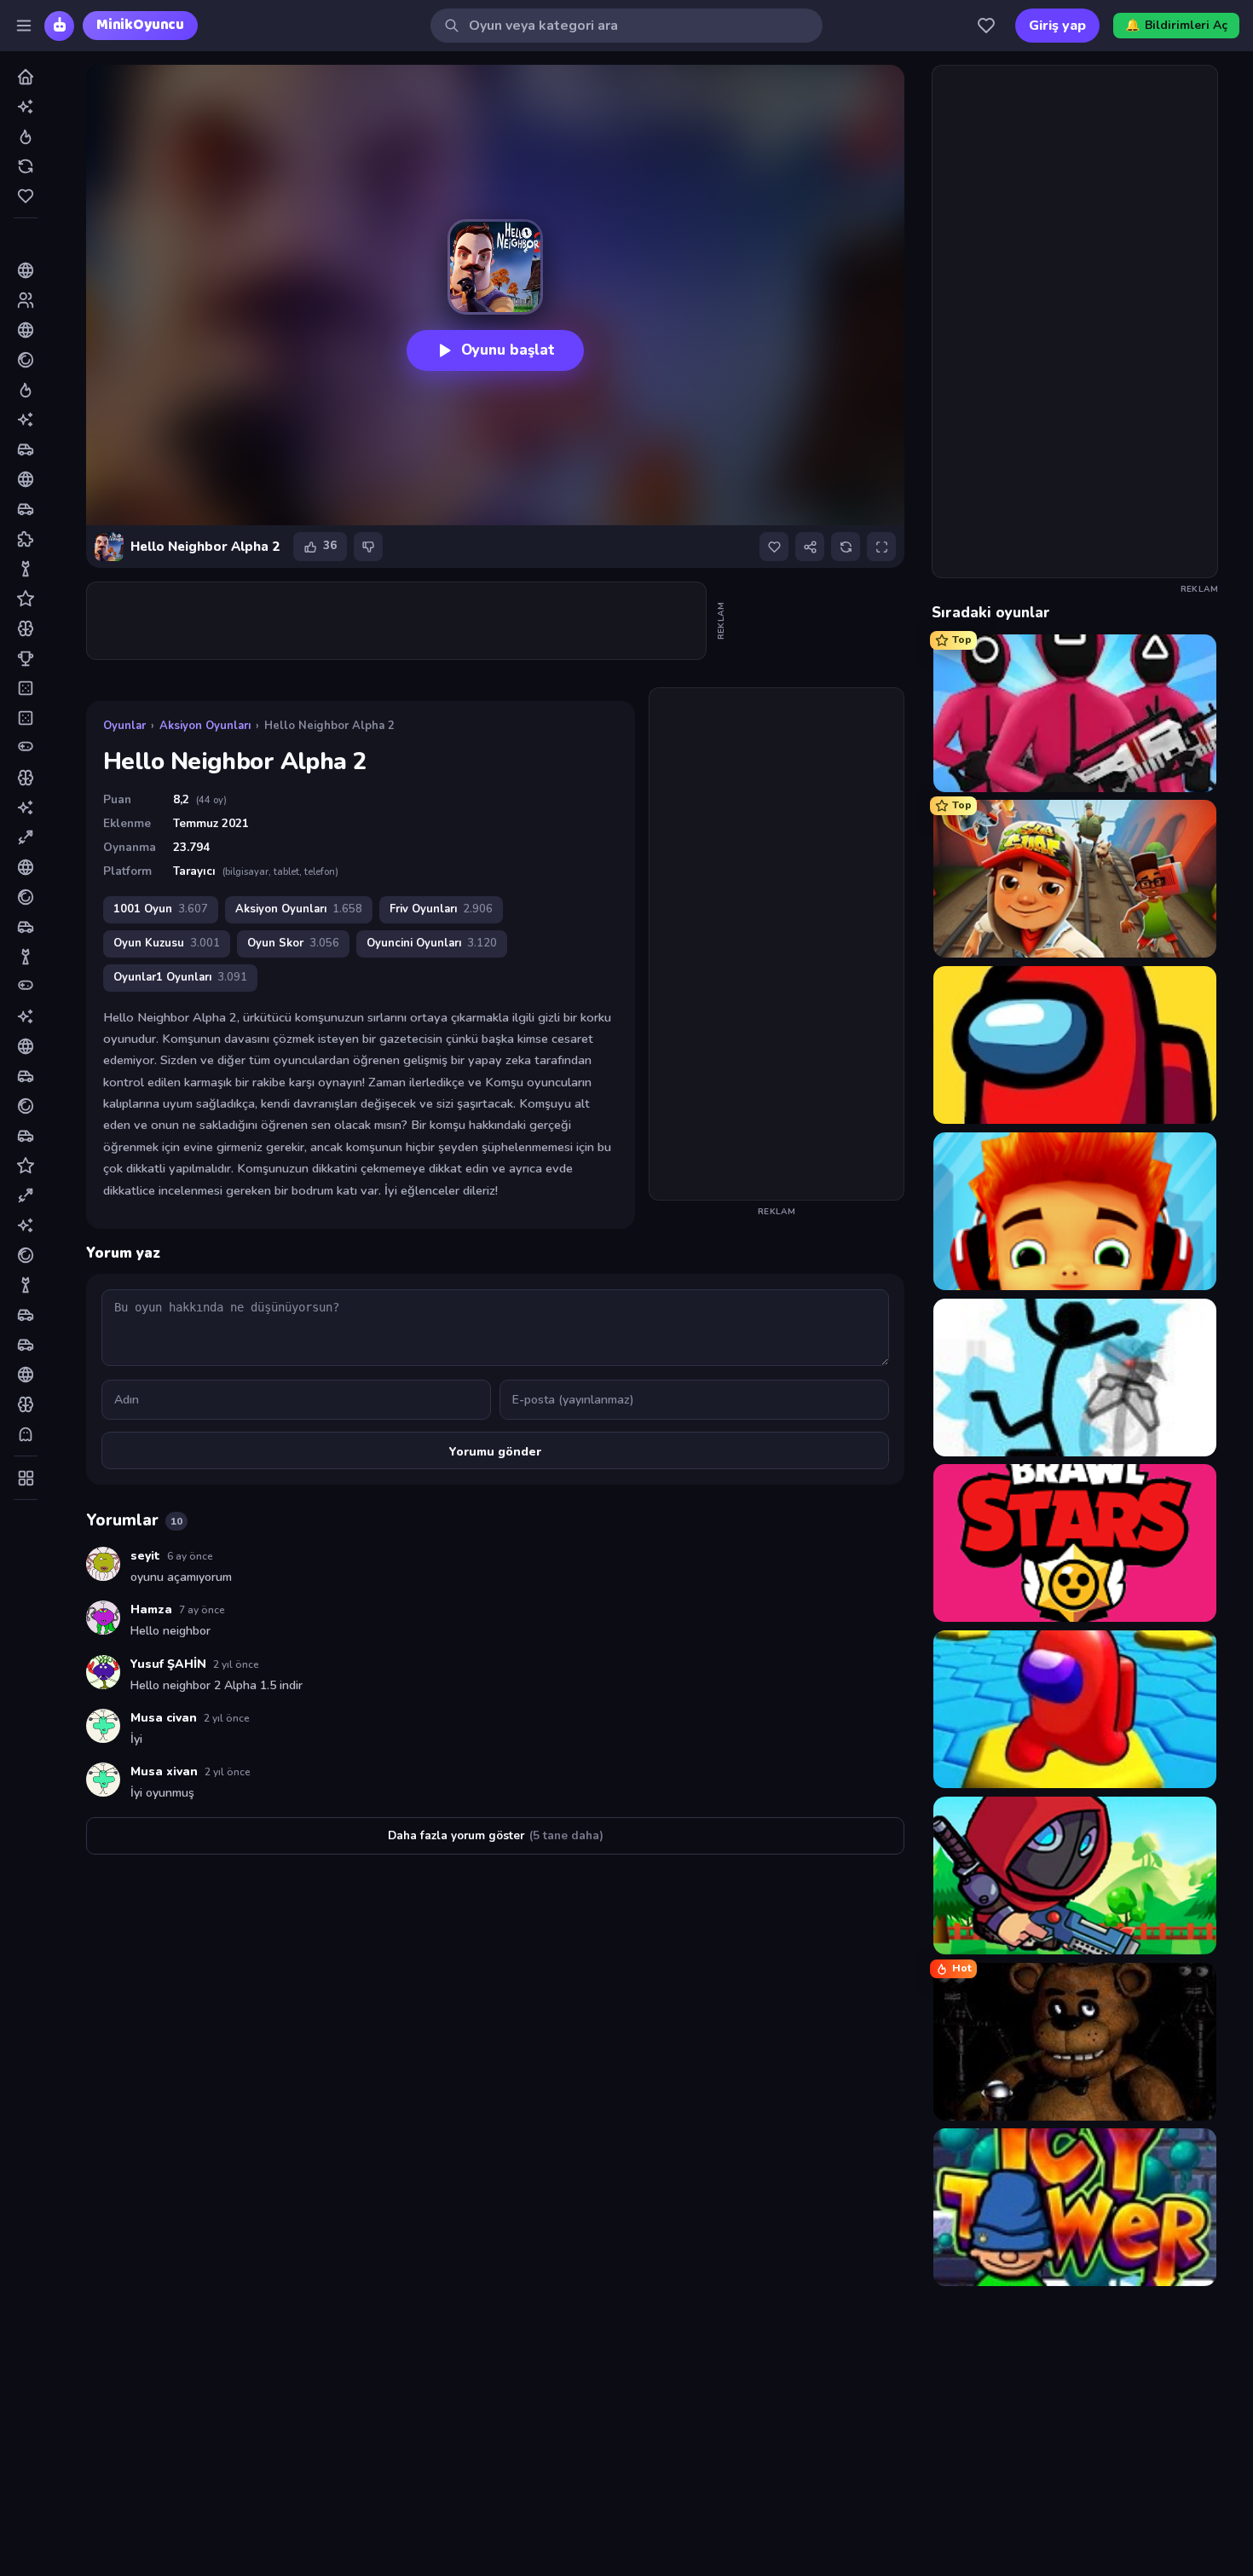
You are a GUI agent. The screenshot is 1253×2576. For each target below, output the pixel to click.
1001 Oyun (161, 909)
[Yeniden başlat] (846, 547)
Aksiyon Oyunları (205, 726)
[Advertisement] (397, 621)
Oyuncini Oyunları (432, 943)
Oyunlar (124, 726)
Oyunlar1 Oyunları (180, 977)
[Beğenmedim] (368, 547)
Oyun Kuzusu (167, 943)
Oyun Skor (293, 943)
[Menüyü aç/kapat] (24, 26)
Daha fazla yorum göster (496, 1835)
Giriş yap (1057, 26)
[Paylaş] (810, 547)
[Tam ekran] (881, 547)
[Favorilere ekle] (774, 547)
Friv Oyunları (441, 909)
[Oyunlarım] (986, 26)
